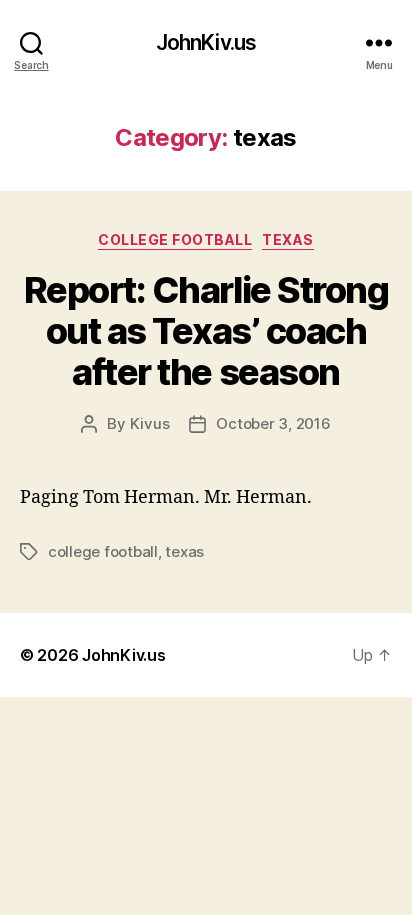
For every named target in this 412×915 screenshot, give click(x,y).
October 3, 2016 (273, 423)
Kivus (150, 423)
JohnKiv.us (206, 42)
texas (288, 239)
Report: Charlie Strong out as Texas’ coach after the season (206, 331)
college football (175, 239)
